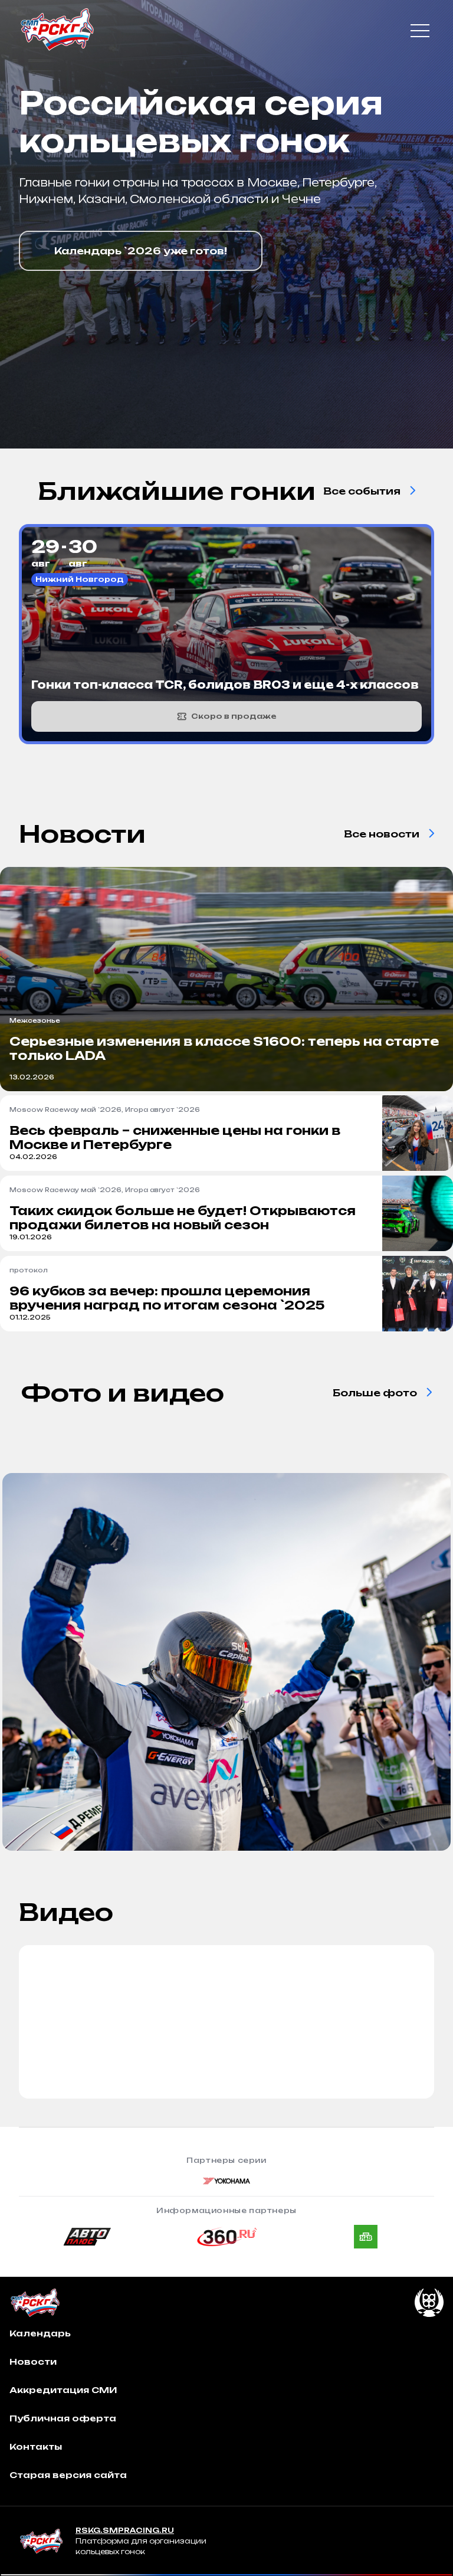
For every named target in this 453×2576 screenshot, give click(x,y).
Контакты (36, 2446)
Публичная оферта (63, 2418)
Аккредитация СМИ (63, 2390)
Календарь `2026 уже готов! (141, 251)
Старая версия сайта (68, 2475)
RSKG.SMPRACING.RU (125, 2530)
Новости (33, 2361)
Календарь (40, 2333)
